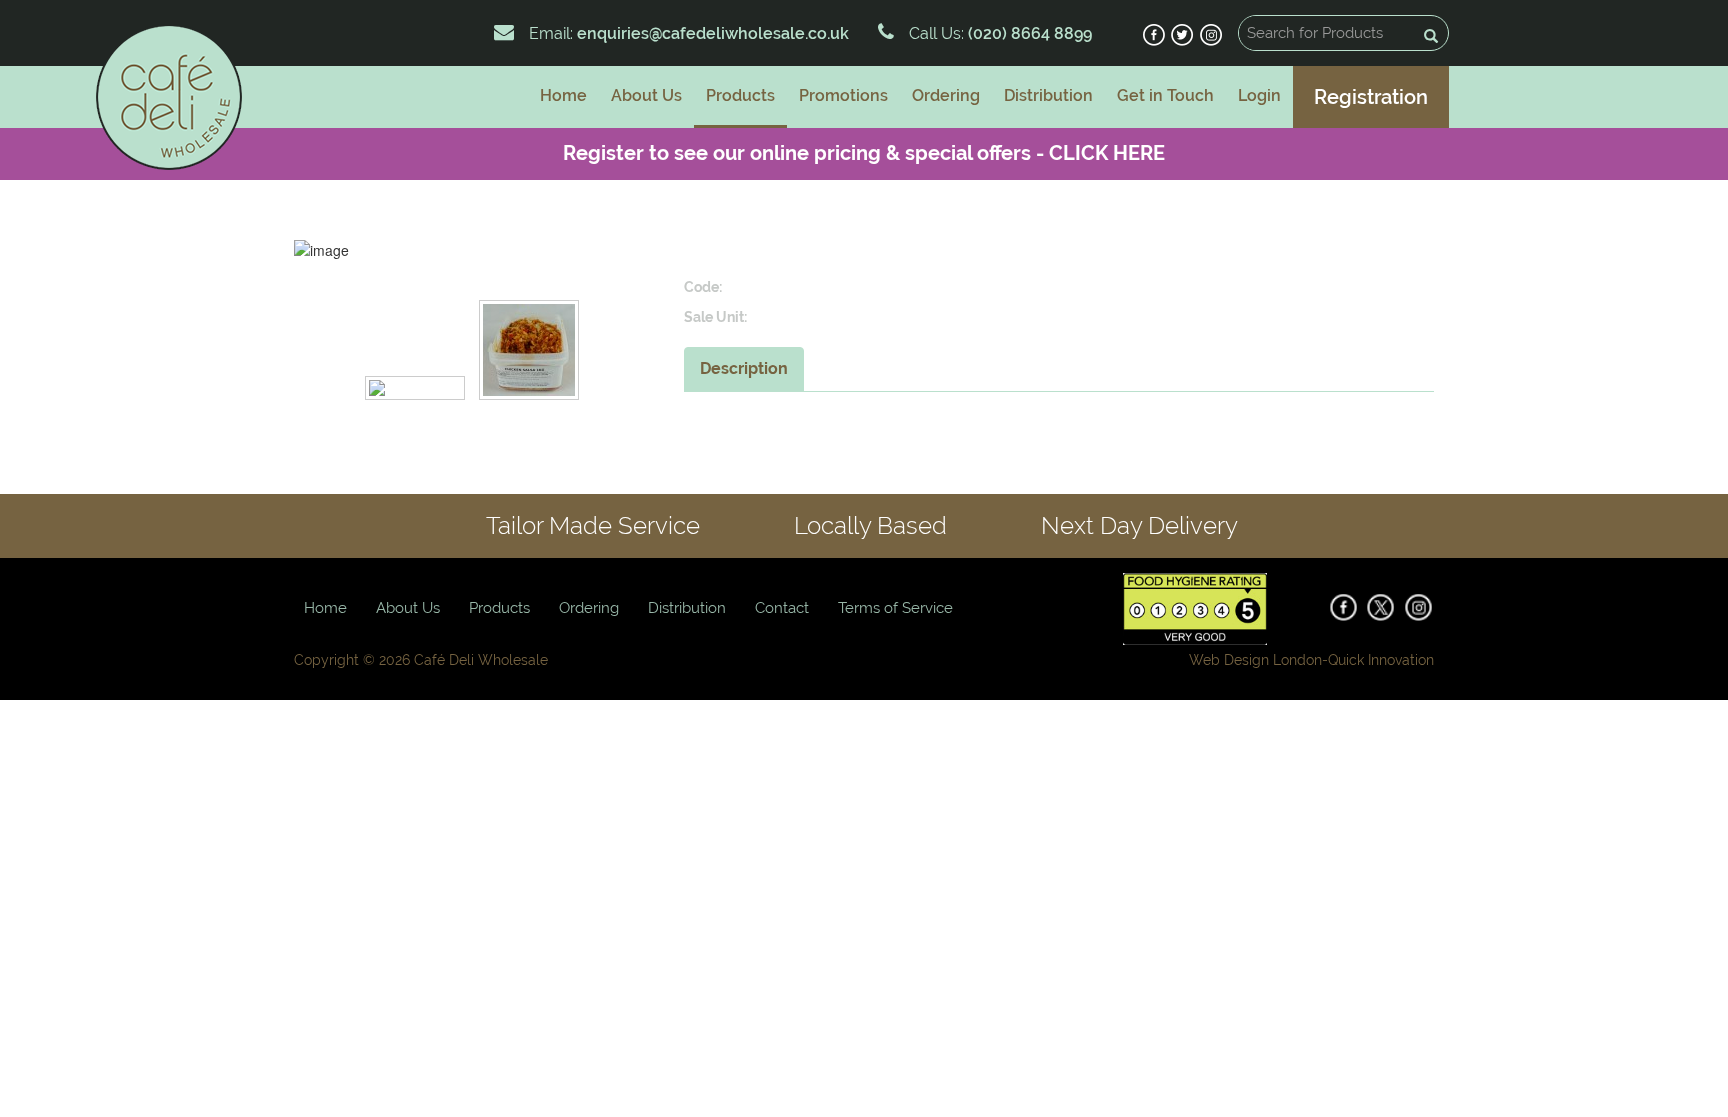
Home (563, 95)
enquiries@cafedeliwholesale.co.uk (713, 33)
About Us (646, 95)
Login (1259, 95)
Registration (1371, 97)
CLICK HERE (1107, 153)
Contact (782, 608)
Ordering (946, 95)
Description (744, 368)
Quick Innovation (1381, 660)
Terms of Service (895, 608)
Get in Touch (1165, 95)
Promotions (843, 95)
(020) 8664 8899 (1028, 33)
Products (740, 95)
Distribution (1048, 95)
